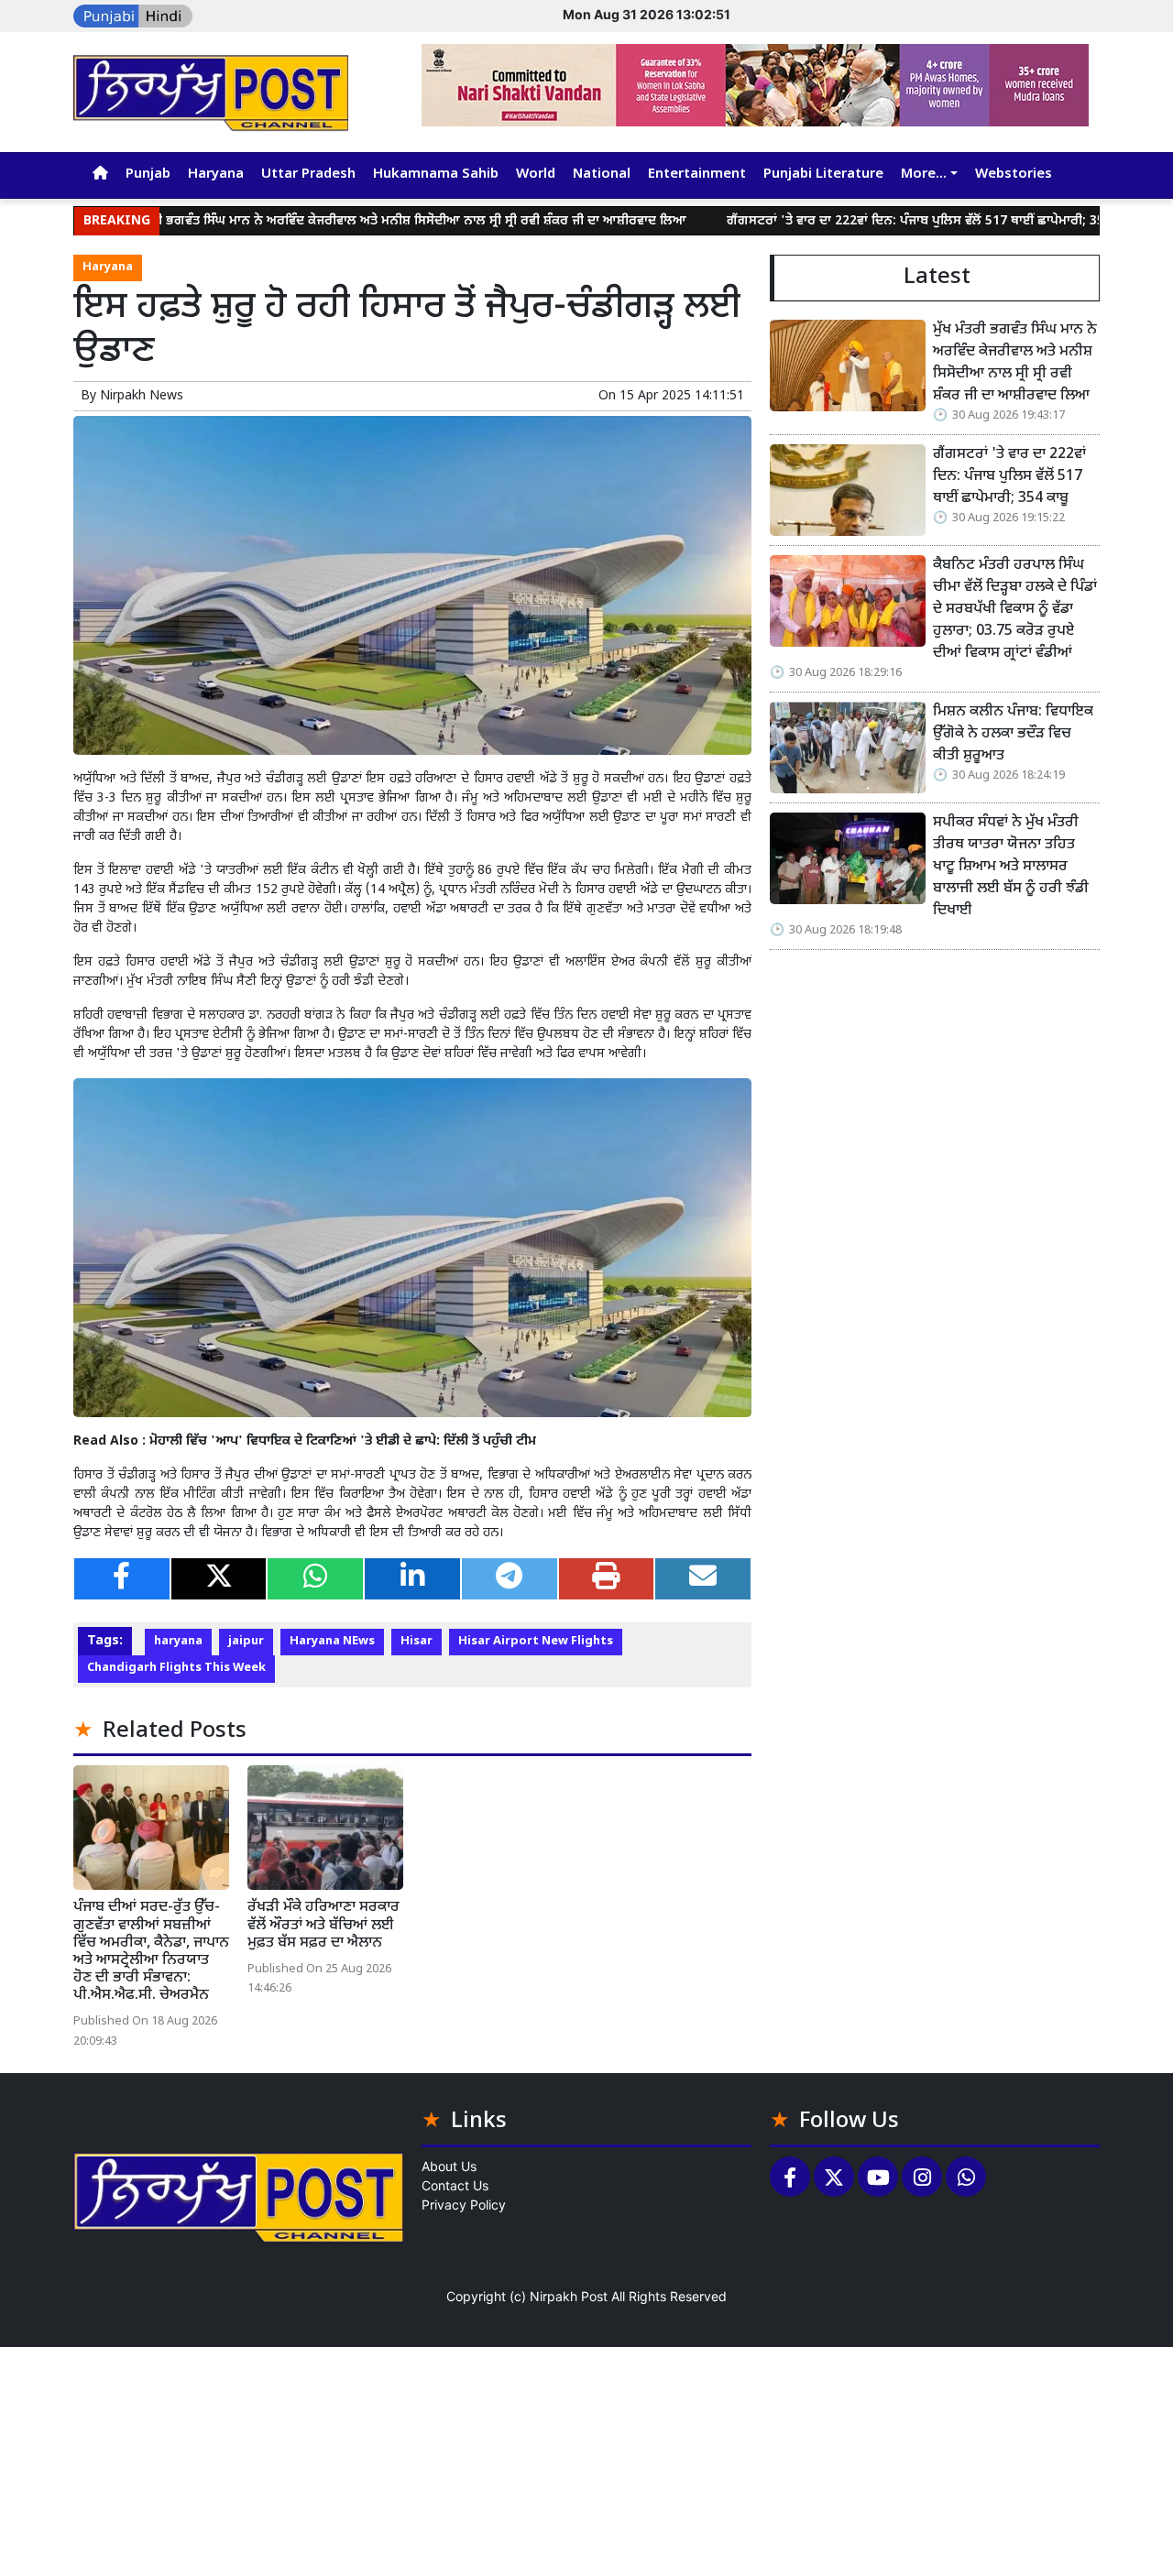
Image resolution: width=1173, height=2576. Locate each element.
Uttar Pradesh (308, 175)
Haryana (216, 175)
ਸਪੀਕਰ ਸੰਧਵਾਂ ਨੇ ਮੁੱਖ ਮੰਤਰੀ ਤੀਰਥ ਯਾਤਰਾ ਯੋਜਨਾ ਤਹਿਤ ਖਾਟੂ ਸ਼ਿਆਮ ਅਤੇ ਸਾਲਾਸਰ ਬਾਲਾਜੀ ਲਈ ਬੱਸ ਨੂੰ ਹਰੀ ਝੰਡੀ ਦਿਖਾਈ (1011, 867)
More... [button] (924, 175)
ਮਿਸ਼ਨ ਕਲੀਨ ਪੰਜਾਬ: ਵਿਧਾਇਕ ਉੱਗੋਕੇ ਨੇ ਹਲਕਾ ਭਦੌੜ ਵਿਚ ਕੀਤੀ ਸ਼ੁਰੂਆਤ (1013, 734)
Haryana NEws (332, 1642)
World (536, 175)
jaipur (246, 1642)
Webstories (1014, 175)
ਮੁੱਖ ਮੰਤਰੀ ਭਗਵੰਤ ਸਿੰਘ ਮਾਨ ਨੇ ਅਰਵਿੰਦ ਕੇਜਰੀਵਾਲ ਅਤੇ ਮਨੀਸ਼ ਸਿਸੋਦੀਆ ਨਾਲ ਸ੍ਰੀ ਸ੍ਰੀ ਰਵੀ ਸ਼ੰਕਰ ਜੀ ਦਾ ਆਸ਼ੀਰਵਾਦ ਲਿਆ (324, 221)
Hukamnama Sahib (436, 175)
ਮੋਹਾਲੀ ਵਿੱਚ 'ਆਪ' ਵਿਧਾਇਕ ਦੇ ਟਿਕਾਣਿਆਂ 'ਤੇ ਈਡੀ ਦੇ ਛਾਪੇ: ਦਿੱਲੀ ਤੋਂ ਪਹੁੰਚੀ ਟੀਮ (343, 1441)
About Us (449, 2166)
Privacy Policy (464, 2205)
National (602, 175)
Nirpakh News (142, 396)
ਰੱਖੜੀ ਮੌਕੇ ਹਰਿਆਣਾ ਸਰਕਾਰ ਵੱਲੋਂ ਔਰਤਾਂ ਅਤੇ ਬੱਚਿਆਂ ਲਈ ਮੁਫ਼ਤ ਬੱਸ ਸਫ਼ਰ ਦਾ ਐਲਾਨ (323, 1925)
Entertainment (697, 175)
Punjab (148, 175)
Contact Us (455, 2185)
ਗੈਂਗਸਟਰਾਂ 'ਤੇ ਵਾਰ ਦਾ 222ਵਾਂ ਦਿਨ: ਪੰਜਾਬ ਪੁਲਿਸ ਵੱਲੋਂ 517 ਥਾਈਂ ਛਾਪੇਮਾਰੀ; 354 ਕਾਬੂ (855, 221)
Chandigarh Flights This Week (176, 1668)
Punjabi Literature (823, 175)
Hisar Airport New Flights (536, 1642)
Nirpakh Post (569, 2296)
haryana (178, 1642)
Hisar (417, 1642)
